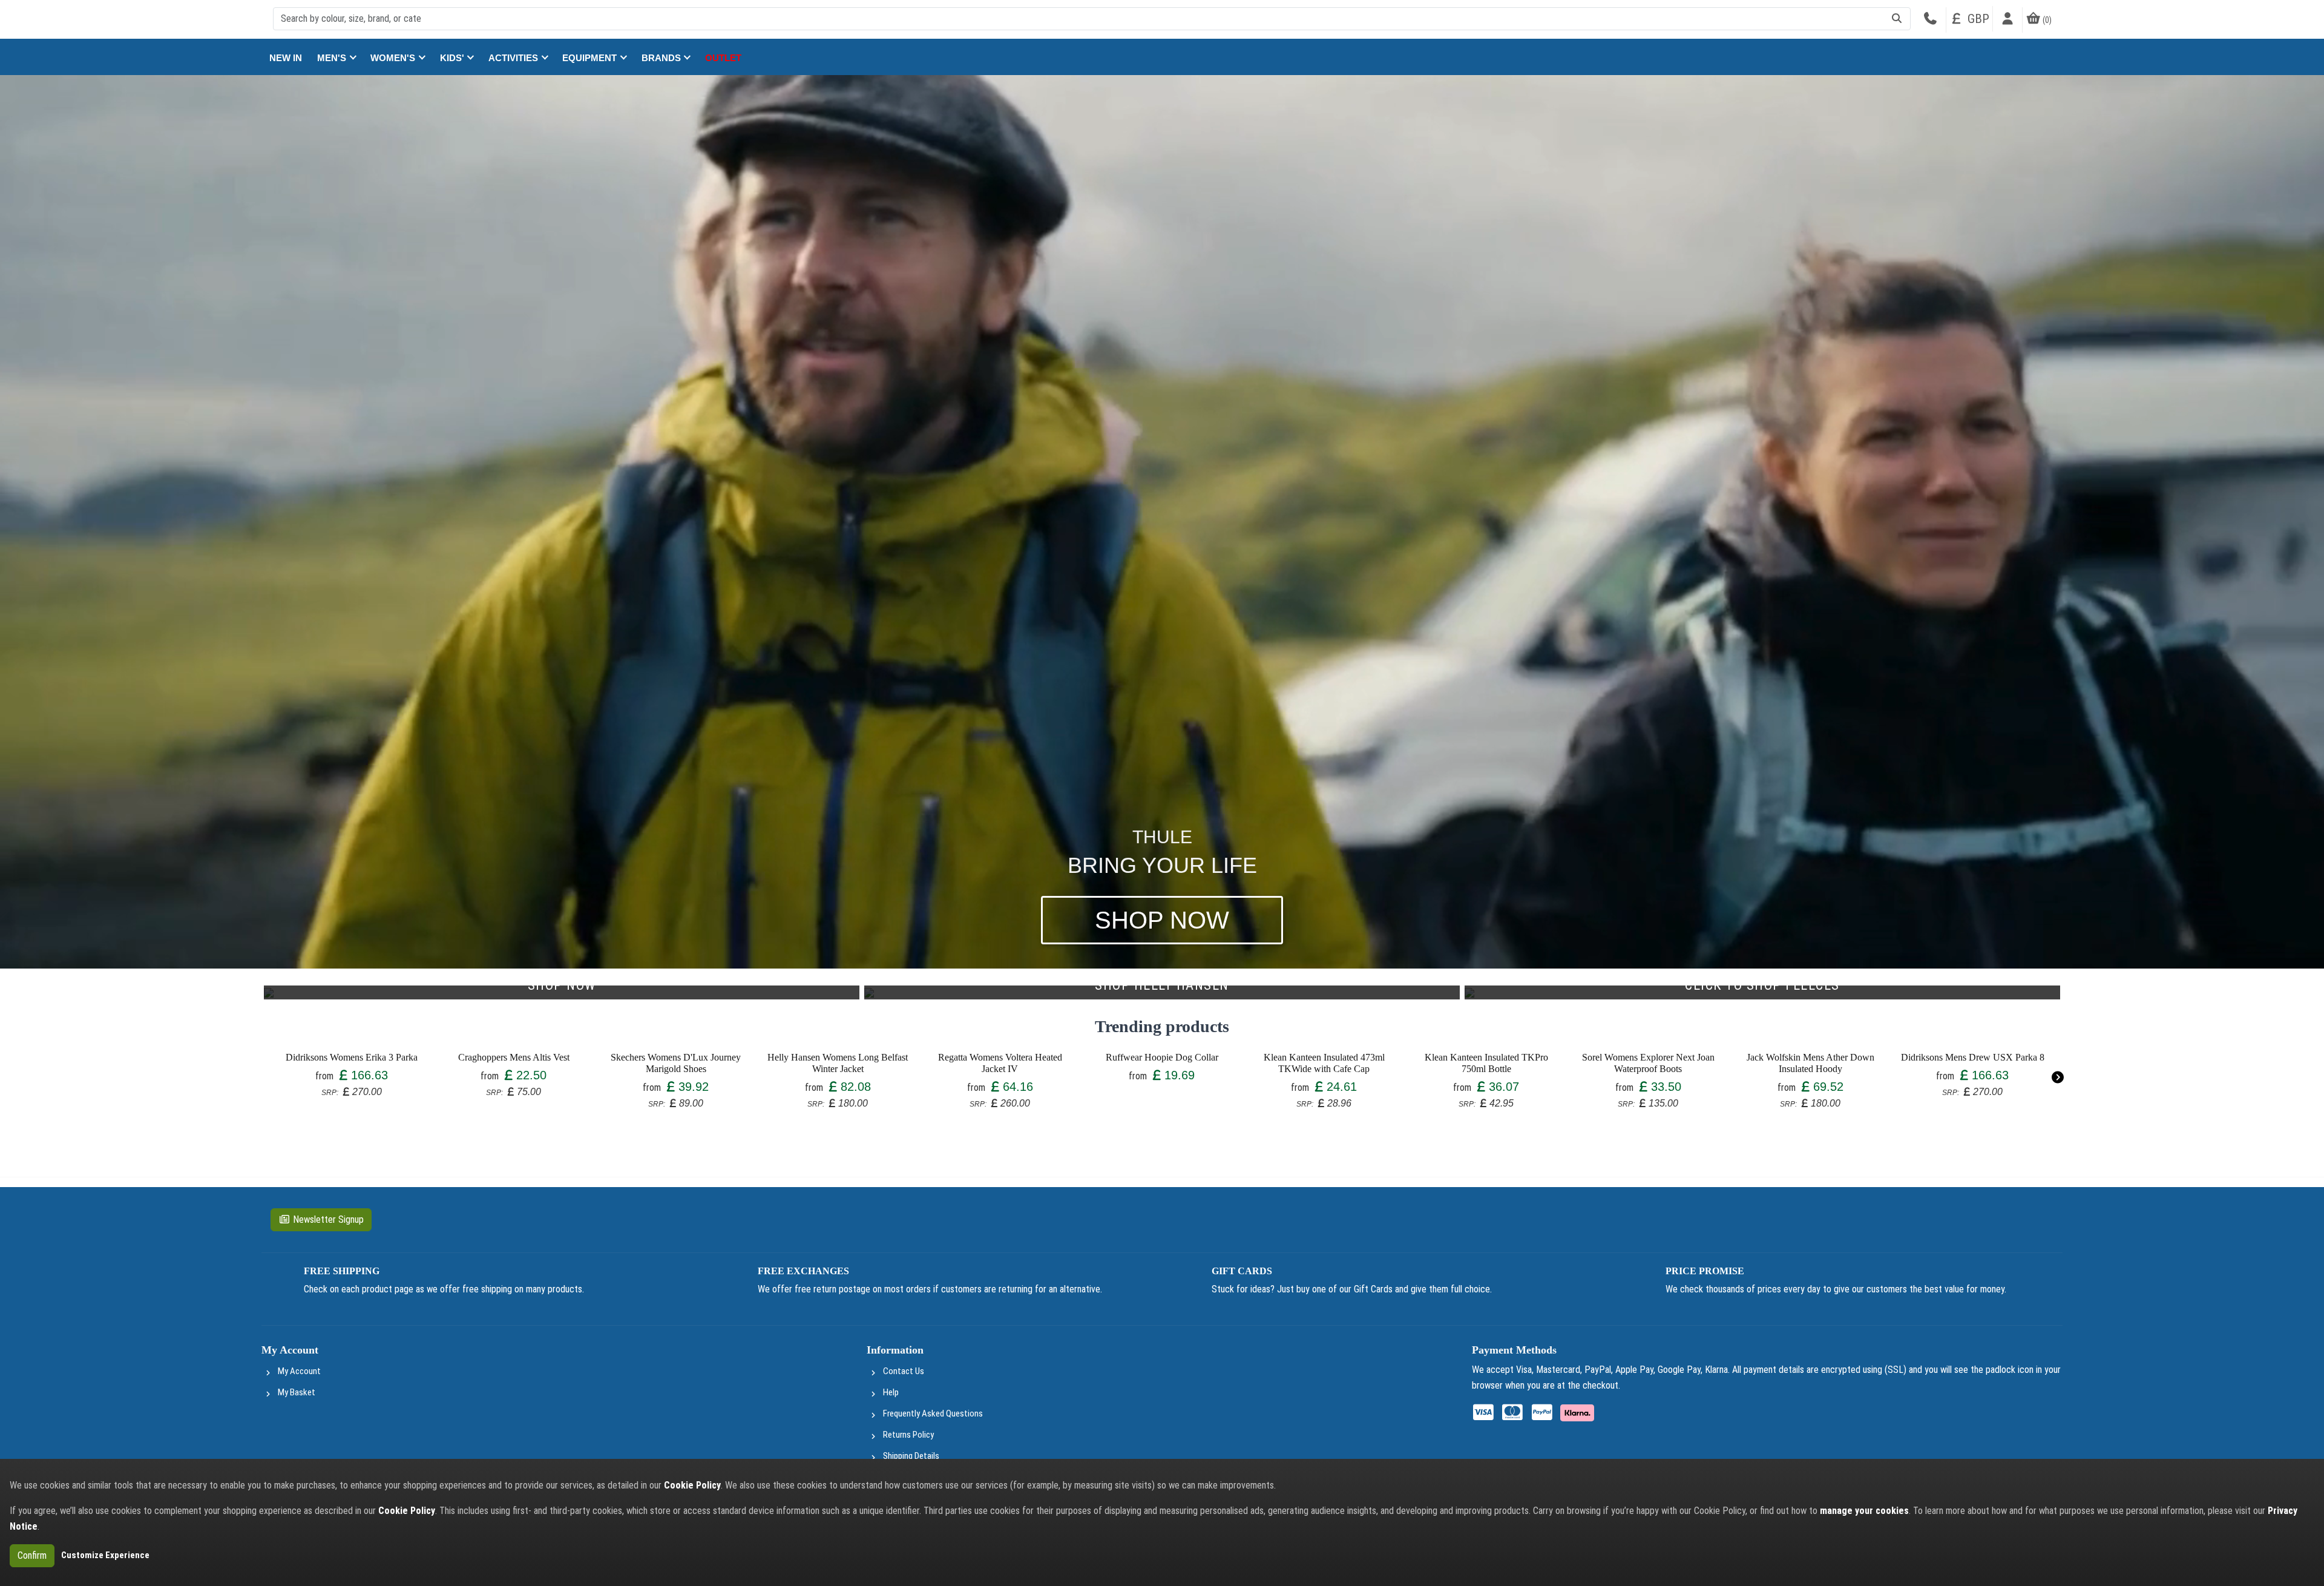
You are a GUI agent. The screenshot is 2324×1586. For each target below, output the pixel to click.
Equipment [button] (591, 58)
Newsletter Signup (328, 1219)
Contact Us (904, 1371)
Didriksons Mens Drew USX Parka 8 (1973, 1057)
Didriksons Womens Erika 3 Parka (352, 1057)
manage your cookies (1864, 1511)
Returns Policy (908, 1435)
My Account (299, 1371)
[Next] (2057, 1078)
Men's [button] (333, 58)
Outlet (723, 58)
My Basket (297, 1392)
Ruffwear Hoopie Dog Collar (1162, 1057)
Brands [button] (662, 58)
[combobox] (1092, 19)
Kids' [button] (453, 58)
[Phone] (1930, 20)
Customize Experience (105, 1555)
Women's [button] (394, 58)
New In (286, 58)
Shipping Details (911, 1456)
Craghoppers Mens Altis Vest (514, 1057)
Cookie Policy (692, 1485)
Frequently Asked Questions (933, 1413)
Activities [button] (514, 58)
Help (891, 1392)
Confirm (32, 1555)
